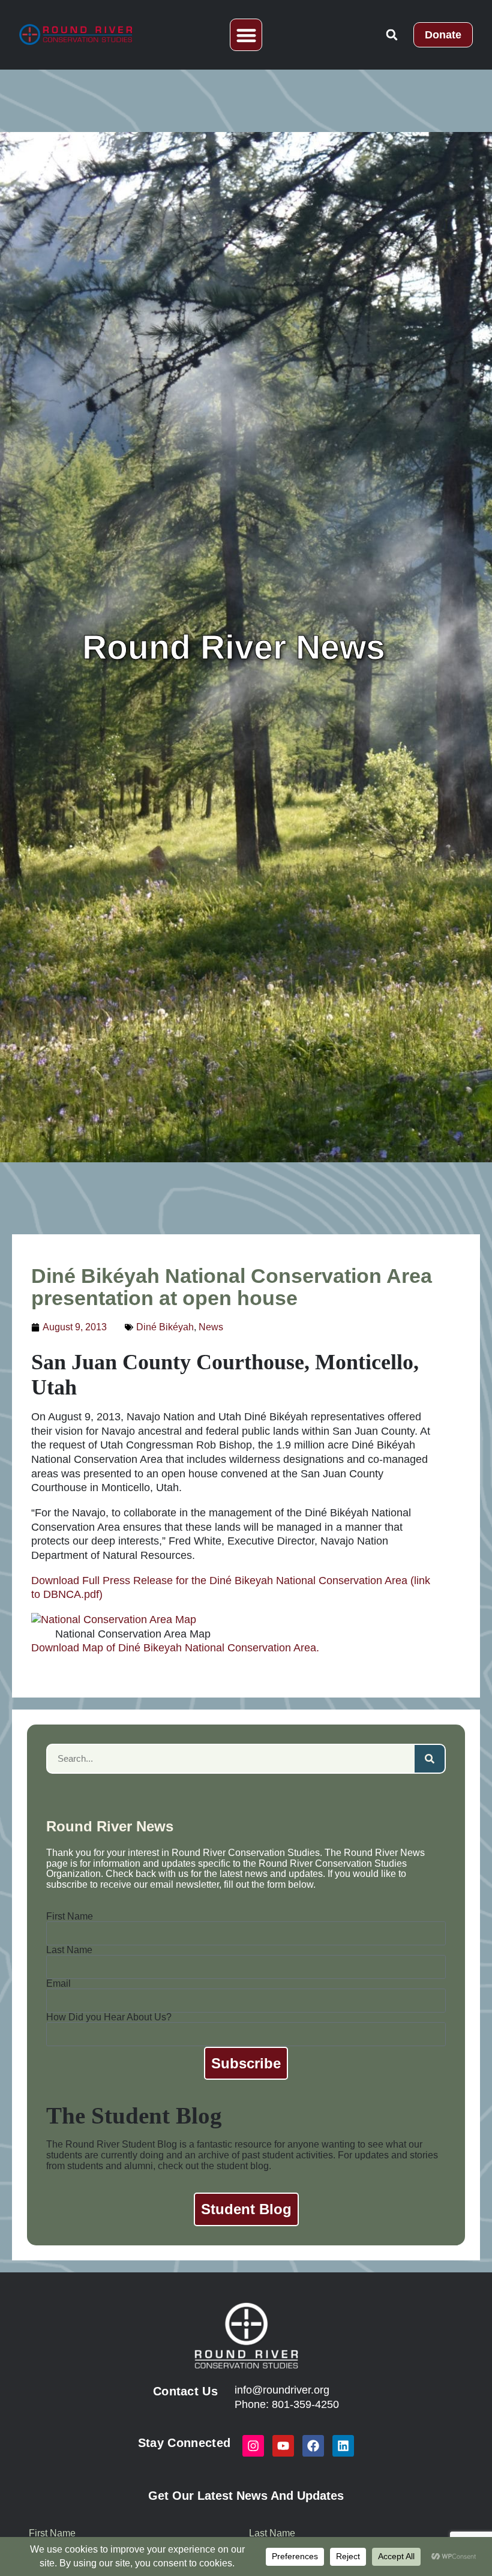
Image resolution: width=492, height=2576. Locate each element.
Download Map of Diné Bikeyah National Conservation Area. (175, 1648)
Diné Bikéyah (165, 1327)
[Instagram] (253, 2446)
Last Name (69, 1950)
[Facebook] (313, 2446)
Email (58, 1984)
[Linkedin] (343, 2446)
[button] (246, 35)
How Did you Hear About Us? (109, 2017)
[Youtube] (283, 2446)
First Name (70, 1917)
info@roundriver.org (282, 2390)
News (211, 1327)
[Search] (430, 1759)
